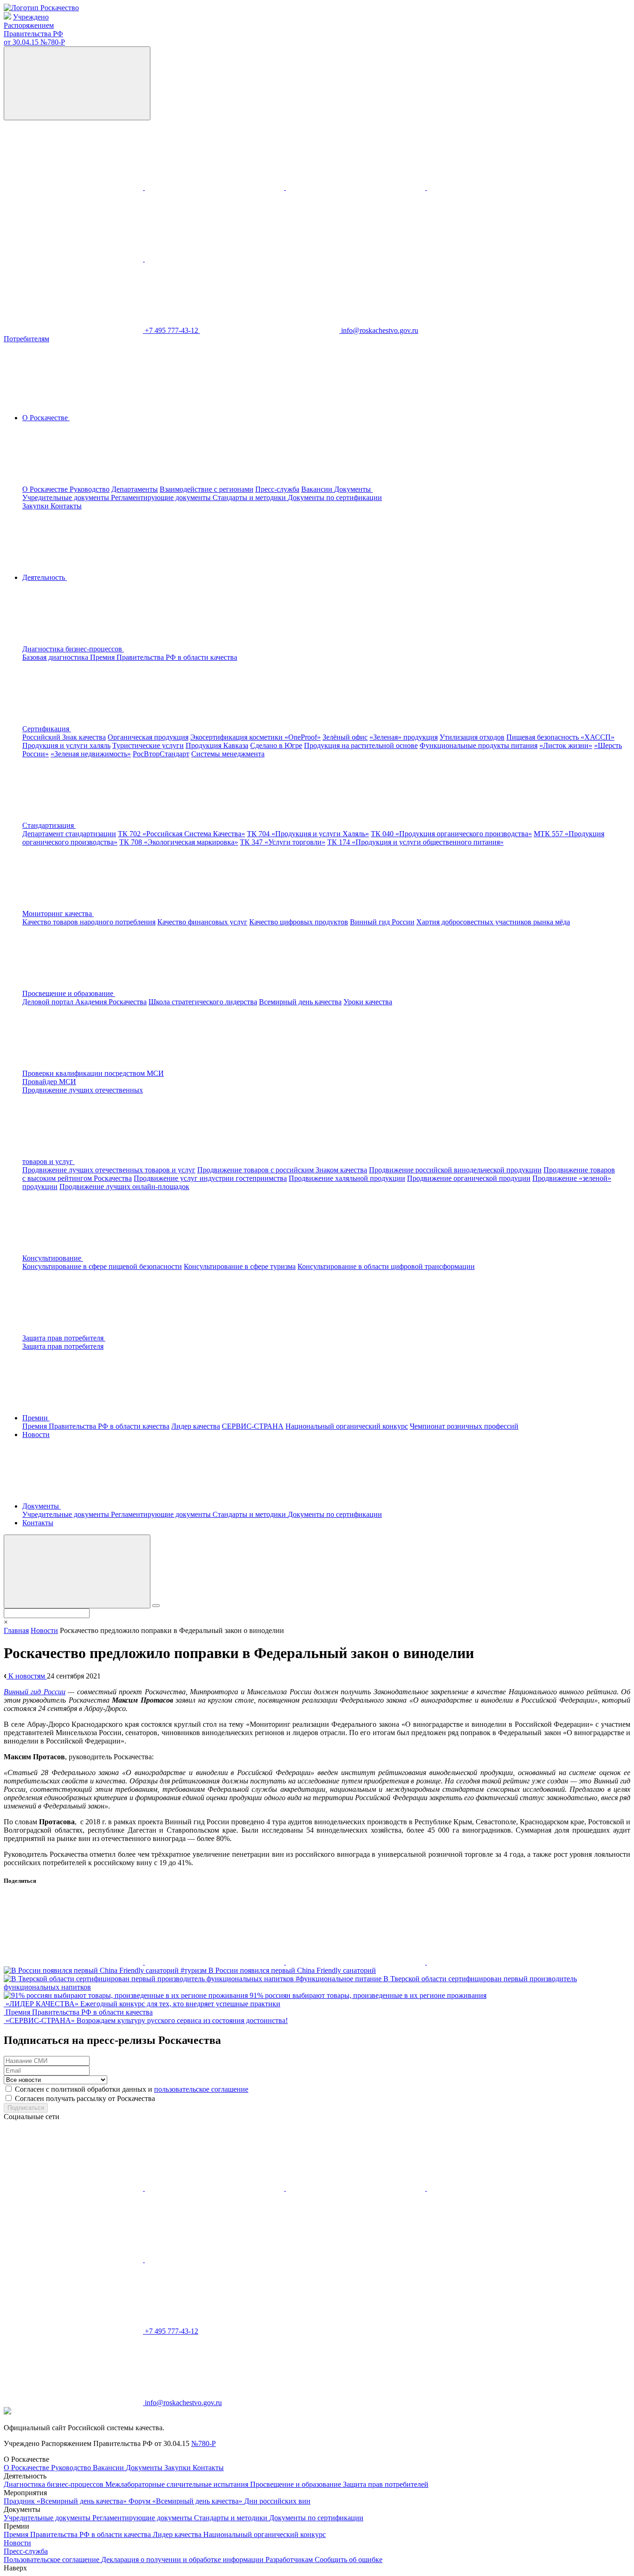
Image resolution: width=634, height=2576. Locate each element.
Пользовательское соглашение (52, 2560)
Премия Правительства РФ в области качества (164, 657)
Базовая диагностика (56, 657)
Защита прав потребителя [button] (64, 1338)
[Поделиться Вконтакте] (74, 1962)
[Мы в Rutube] (214, 259)
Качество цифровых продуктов (299, 922)
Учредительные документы (67, 498)
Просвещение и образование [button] (69, 993)
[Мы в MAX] (497, 187)
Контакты (66, 506)
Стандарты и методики (250, 498)
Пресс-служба (277, 489)
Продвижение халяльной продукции (347, 1178)
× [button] (6, 1622)
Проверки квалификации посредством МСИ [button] (93, 1073)
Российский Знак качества (64, 737)
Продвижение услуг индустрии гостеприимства (210, 1178)
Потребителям (26, 339)
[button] (143, 649)
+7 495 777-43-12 (172, 330)
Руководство (90, 489)
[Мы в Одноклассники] (215, 187)
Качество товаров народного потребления (89, 922)
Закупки (36, 506)
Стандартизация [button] (49, 825)
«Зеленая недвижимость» (91, 754)
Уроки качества (368, 1002)
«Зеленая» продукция (404, 737)
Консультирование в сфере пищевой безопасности (102, 1266)
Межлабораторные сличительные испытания (178, 2484)
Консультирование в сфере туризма (240, 1266)
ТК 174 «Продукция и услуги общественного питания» (415, 842)
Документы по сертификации (335, 498)
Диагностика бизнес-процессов (55, 2484)
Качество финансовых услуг (202, 922)
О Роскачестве (46, 489)
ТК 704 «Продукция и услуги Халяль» (308, 834)
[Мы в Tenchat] (74, 259)
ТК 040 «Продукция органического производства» (451, 834)
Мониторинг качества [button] (58, 914)
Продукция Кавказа (217, 745)
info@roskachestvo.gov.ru (380, 330)
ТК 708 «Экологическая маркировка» (179, 842)
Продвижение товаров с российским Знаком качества (282, 1170)
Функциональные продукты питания (479, 745)
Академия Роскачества (111, 1002)
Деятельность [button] (45, 577)
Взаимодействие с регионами (207, 489)
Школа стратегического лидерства (203, 1002)
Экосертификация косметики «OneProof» (256, 737)
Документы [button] (353, 489)
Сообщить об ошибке (349, 2560)
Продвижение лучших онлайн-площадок (124, 1187)
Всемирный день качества (300, 1002)
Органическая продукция (148, 737)
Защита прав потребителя (63, 1346)
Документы (145, 2468)
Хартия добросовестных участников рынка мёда (493, 922)
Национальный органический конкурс (347, 1426)
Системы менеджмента (228, 754)
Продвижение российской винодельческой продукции (455, 1170)
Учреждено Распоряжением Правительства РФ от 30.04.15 (34, 29)
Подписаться (26, 2108)
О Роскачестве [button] (46, 418)
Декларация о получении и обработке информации (183, 2560)
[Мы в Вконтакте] (74, 187)
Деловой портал (49, 1002)
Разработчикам (290, 2560)
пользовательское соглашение (201, 2089)
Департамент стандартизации (69, 834)
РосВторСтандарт (161, 754)
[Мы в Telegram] (356, 187)
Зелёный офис (345, 737)
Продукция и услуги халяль (66, 745)
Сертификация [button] (47, 729)
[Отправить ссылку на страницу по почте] (497, 1962)
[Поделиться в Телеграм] (356, 1962)
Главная (16, 1630)
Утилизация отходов (472, 737)
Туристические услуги (148, 745)
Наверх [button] (15, 2568)
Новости (36, 1434)
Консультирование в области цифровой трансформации (386, 1266)
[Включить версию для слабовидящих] (77, 83)
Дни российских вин (277, 2501)
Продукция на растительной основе (361, 745)
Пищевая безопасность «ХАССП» (560, 737)
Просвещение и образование (297, 2484)
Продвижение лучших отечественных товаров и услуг (109, 1170)
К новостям (27, 1676)
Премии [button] (36, 1418)
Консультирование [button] (53, 1258)
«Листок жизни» (566, 745)
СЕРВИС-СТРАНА (253, 1426)
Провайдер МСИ (49, 1082)
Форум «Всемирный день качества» (186, 2501)
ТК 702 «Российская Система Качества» (181, 834)
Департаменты (135, 489)
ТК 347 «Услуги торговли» (283, 842)
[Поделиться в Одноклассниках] (215, 1962)
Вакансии (318, 489)
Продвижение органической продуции (469, 1178)
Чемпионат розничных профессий (464, 1426)
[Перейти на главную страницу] (41, 8)
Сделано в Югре (276, 745)
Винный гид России (382, 922)
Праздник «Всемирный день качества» (66, 2501)
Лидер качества (196, 1426)
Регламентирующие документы (162, 498)
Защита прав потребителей (386, 2484)
